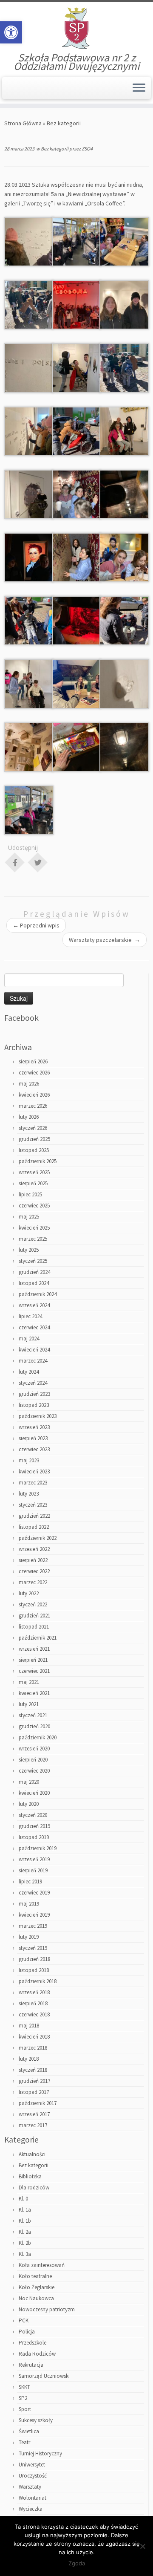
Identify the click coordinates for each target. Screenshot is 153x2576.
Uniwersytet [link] (32, 2465)
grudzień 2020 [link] (34, 1726)
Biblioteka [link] (30, 2176)
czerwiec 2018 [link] (34, 2014)
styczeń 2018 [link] (33, 2070)
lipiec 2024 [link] (30, 1316)
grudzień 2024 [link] (34, 1272)
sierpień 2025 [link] (33, 1183)
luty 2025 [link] (29, 1250)
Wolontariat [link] (33, 2498)
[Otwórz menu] (139, 88)
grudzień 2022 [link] (34, 1516)
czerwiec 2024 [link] (34, 1327)
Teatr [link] (24, 2442)
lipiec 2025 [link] (30, 1194)
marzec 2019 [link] (33, 1926)
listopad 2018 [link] (34, 1970)
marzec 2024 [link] (33, 1361)
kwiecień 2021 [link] (34, 1693)
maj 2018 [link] (29, 2026)
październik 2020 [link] (38, 1737)
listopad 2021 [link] (34, 1627)
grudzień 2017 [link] (34, 2081)
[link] (11, 32)
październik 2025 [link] (38, 1161)
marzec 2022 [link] (33, 1582)
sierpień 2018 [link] (33, 2003)
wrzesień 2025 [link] (34, 1172)
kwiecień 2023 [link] (34, 1471)
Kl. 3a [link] (25, 2254)
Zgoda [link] (77, 2563)
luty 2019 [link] (29, 1937)
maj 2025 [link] (29, 1217)
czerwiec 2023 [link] (34, 1449)
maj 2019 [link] (29, 1904)
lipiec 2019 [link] (30, 1881)
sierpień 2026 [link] (33, 1061)
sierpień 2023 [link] (33, 1438)
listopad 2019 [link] (34, 1837)
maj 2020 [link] (29, 1782)
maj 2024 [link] (29, 1339)
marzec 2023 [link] (33, 1483)
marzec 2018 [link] (33, 2048)
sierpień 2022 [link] (33, 1560)
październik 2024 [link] (38, 1294)
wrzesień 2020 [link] (34, 1749)
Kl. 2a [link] (25, 2232)
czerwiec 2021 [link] (34, 1671)
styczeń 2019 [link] (33, 1948)
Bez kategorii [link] (64, 123)
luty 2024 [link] (29, 1372)
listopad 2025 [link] (34, 1150)
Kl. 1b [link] (25, 2221)
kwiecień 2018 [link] (34, 2037)
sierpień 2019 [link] (33, 1870)
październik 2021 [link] (38, 1638)
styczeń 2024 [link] (33, 1383)
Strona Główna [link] (23, 123)
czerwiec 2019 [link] (34, 1893)
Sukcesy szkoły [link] (36, 2420)
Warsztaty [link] (30, 2487)
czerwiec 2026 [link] (34, 1073)
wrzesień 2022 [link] (34, 1549)
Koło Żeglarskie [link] (37, 2287)
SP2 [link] (23, 2398)
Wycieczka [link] (31, 2509)
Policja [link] (27, 2332)
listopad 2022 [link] (34, 1527)
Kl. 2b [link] (25, 2243)
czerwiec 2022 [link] (34, 1571)
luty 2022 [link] (29, 1593)
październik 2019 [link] (38, 1848)
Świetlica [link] (29, 2431)
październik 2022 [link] (38, 1538)
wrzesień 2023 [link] (34, 1427)
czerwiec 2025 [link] (34, 1206)
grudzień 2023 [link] (34, 1394)
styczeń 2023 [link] (33, 1505)
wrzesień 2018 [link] (34, 1992)
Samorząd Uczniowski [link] (44, 2376)
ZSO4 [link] (87, 149)
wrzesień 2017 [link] (34, 2114)
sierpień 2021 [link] (33, 1660)
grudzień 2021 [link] (34, 1616)
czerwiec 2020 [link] (34, 1771)
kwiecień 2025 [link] (34, 1228)
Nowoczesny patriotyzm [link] (47, 2309)
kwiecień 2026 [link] (34, 1095)
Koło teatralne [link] (35, 2276)
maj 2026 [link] (29, 1084)
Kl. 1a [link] (25, 2210)
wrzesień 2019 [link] (34, 1859)
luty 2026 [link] (29, 1117)
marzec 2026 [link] (33, 1106)
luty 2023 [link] (29, 1494)
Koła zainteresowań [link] (42, 2265)
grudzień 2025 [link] (34, 1139)
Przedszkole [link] (33, 2343)
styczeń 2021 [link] (33, 1715)
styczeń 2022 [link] (33, 1604)
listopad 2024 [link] (34, 1283)
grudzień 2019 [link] (34, 1826)
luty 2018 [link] (29, 2059)
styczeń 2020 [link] (33, 1815)
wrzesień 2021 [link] (34, 1649)
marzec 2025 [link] (33, 1239)
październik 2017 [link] (38, 2103)
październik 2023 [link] (38, 1416)
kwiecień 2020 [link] (34, 1793)
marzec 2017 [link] (33, 2125)
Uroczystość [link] (33, 2476)
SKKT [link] (24, 2387)
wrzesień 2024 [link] (34, 1305)
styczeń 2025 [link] (33, 1261)
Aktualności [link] (32, 2154)
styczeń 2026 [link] (33, 1128)
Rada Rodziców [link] (37, 2354)
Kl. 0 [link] (23, 2199)
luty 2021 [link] (29, 1704)
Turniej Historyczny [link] (40, 2453)
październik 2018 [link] (38, 1981)
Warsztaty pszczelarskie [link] (105, 940)
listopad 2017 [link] (34, 2092)
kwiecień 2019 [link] (34, 1915)
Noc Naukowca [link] (36, 2298)
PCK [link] (24, 2320)
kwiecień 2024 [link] (34, 1350)
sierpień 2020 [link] (33, 1760)
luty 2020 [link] (29, 1804)
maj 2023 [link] (29, 1460)
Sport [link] (25, 2409)
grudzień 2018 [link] (34, 1959)
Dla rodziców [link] (34, 2188)
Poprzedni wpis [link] (36, 925)
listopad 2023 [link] (34, 1405)
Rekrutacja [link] (31, 2365)
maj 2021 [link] (29, 1682)
